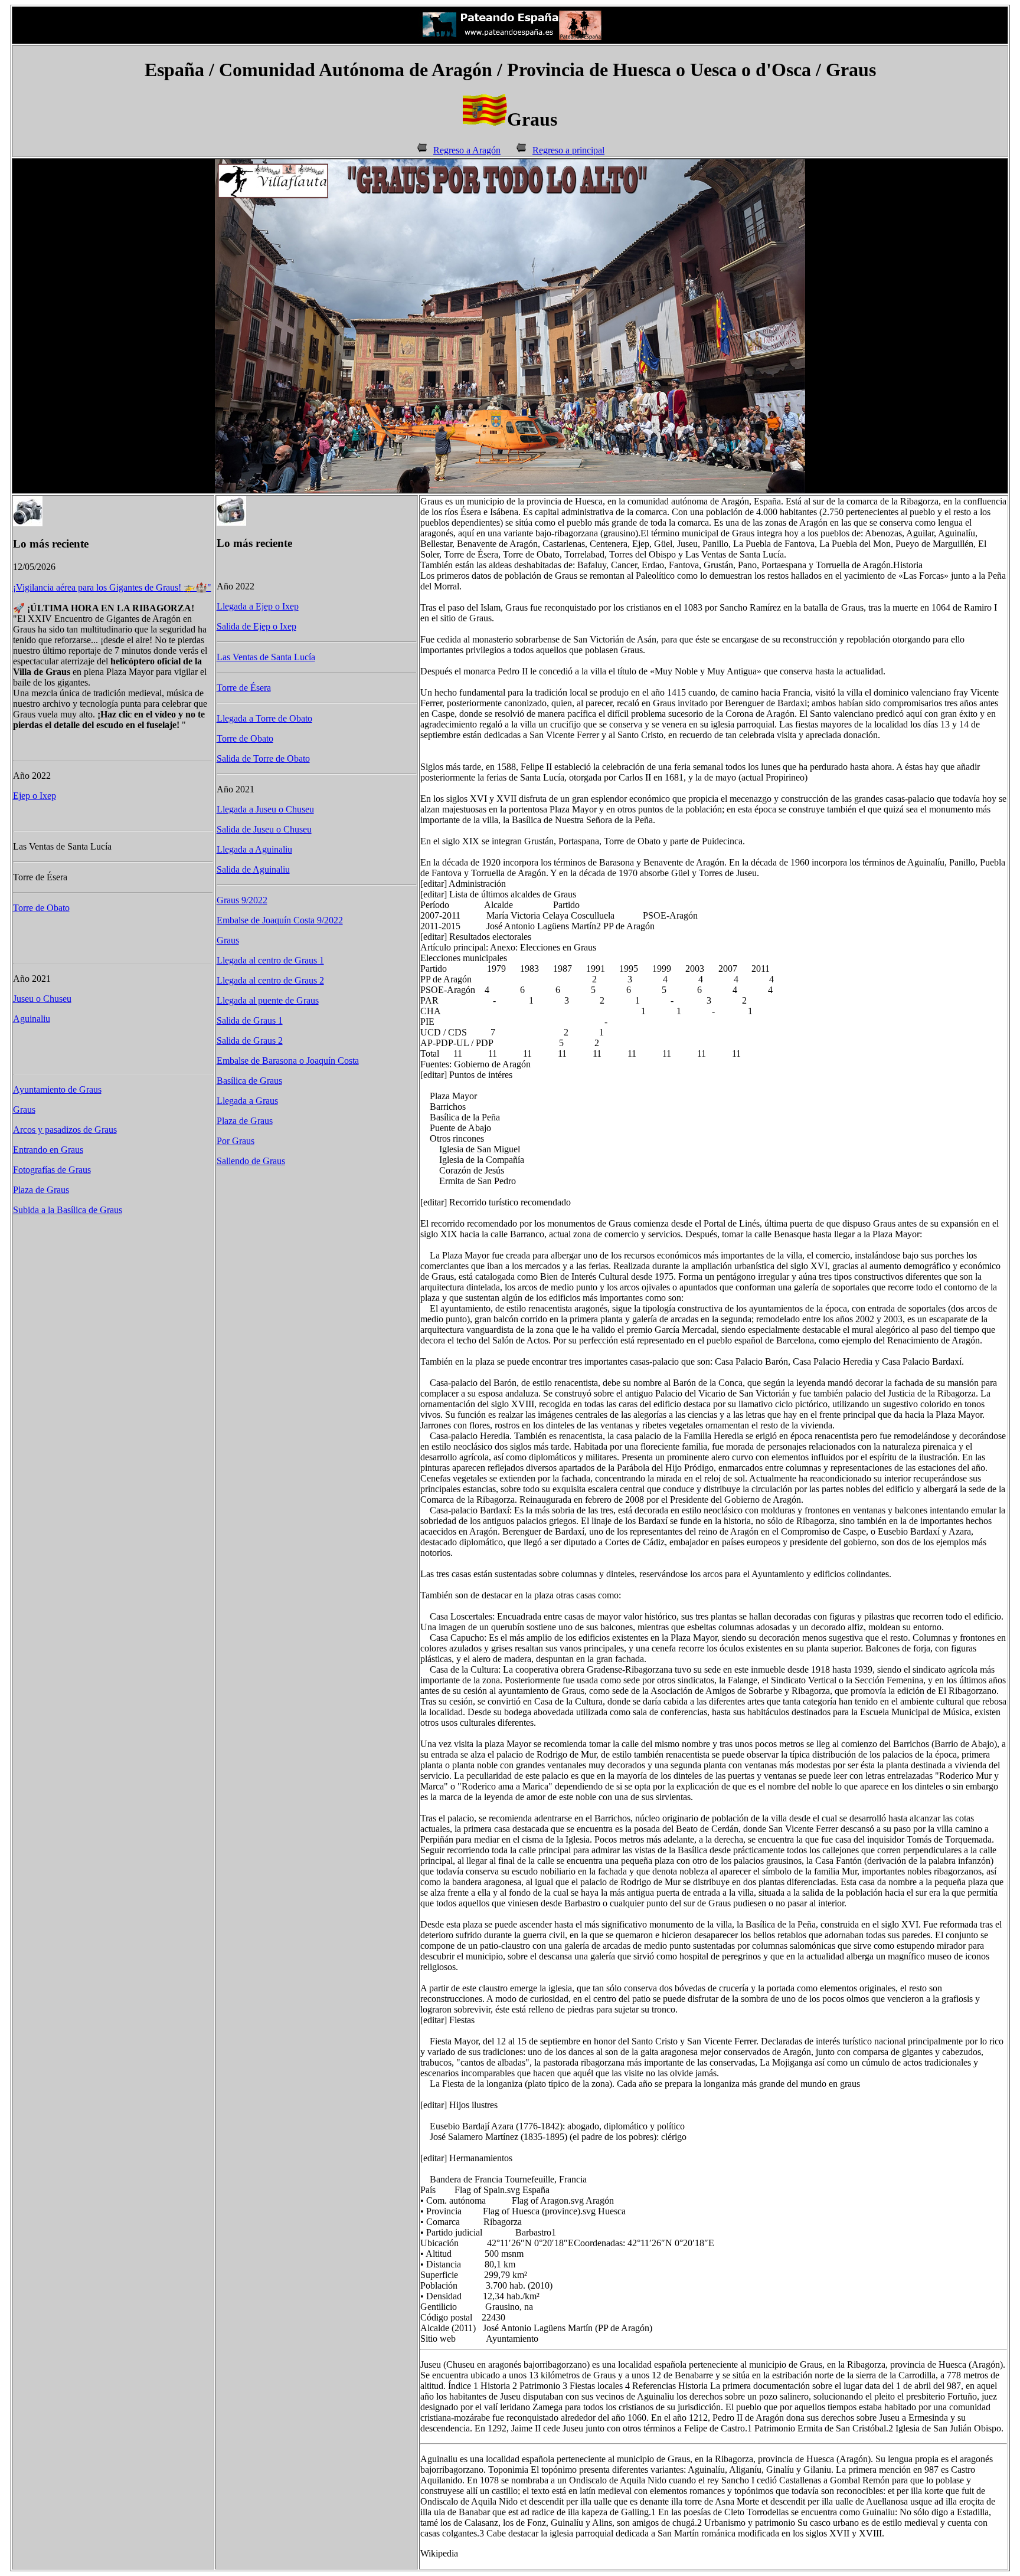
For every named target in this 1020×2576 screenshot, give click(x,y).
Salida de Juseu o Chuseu (264, 829)
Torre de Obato (41, 908)
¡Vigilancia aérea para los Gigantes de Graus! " (112, 587)
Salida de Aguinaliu (253, 869)
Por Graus (236, 1141)
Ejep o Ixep (35, 796)
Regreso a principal (568, 150)
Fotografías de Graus (52, 1170)
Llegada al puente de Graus (268, 1000)
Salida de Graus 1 (250, 1020)
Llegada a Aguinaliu (254, 849)
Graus (24, 1110)
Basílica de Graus (249, 1081)
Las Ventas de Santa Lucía (266, 657)
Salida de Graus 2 (250, 1040)
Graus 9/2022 (242, 900)
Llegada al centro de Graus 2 (270, 980)
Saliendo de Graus (251, 1161)
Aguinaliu (32, 1019)
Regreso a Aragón (467, 150)
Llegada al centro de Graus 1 (270, 960)
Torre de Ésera (244, 688)
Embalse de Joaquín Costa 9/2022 (280, 920)
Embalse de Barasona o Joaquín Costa (288, 1061)
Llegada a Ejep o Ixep (258, 606)
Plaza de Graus (41, 1190)
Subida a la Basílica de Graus (68, 1210)
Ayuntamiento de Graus (57, 1089)
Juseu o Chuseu (42, 999)
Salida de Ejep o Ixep (256, 626)
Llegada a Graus (247, 1101)
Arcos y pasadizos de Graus (65, 1130)
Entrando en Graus (48, 1150)
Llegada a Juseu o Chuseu (265, 809)
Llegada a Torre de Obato (264, 718)
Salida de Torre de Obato (263, 758)
